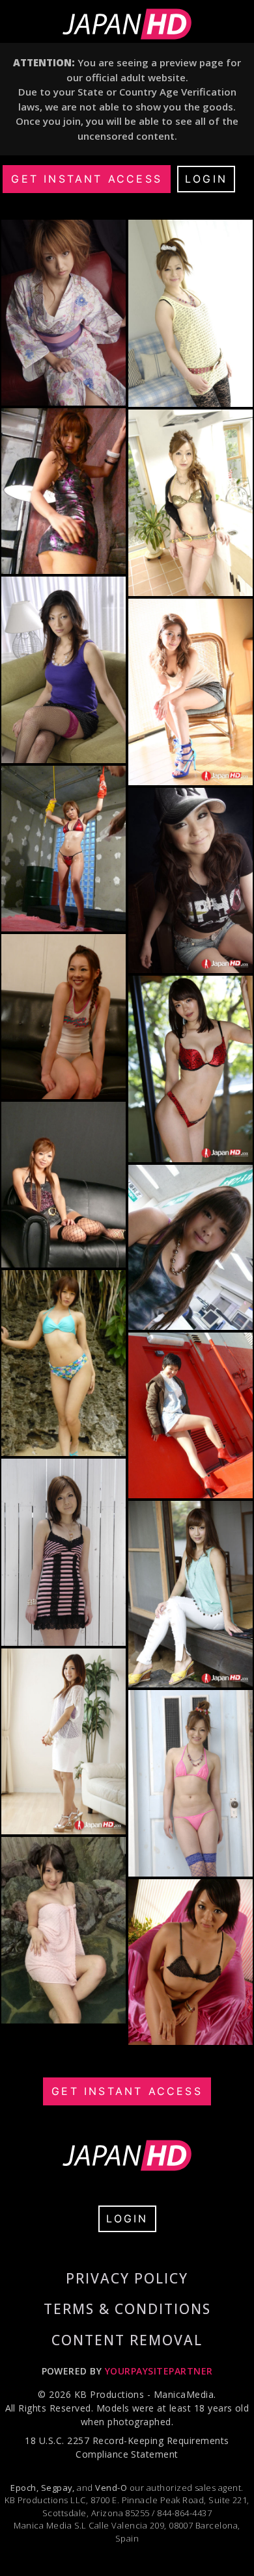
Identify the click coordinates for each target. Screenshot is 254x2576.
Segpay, (58, 2488)
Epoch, (24, 2488)
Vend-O (111, 2488)
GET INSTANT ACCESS (87, 179)
